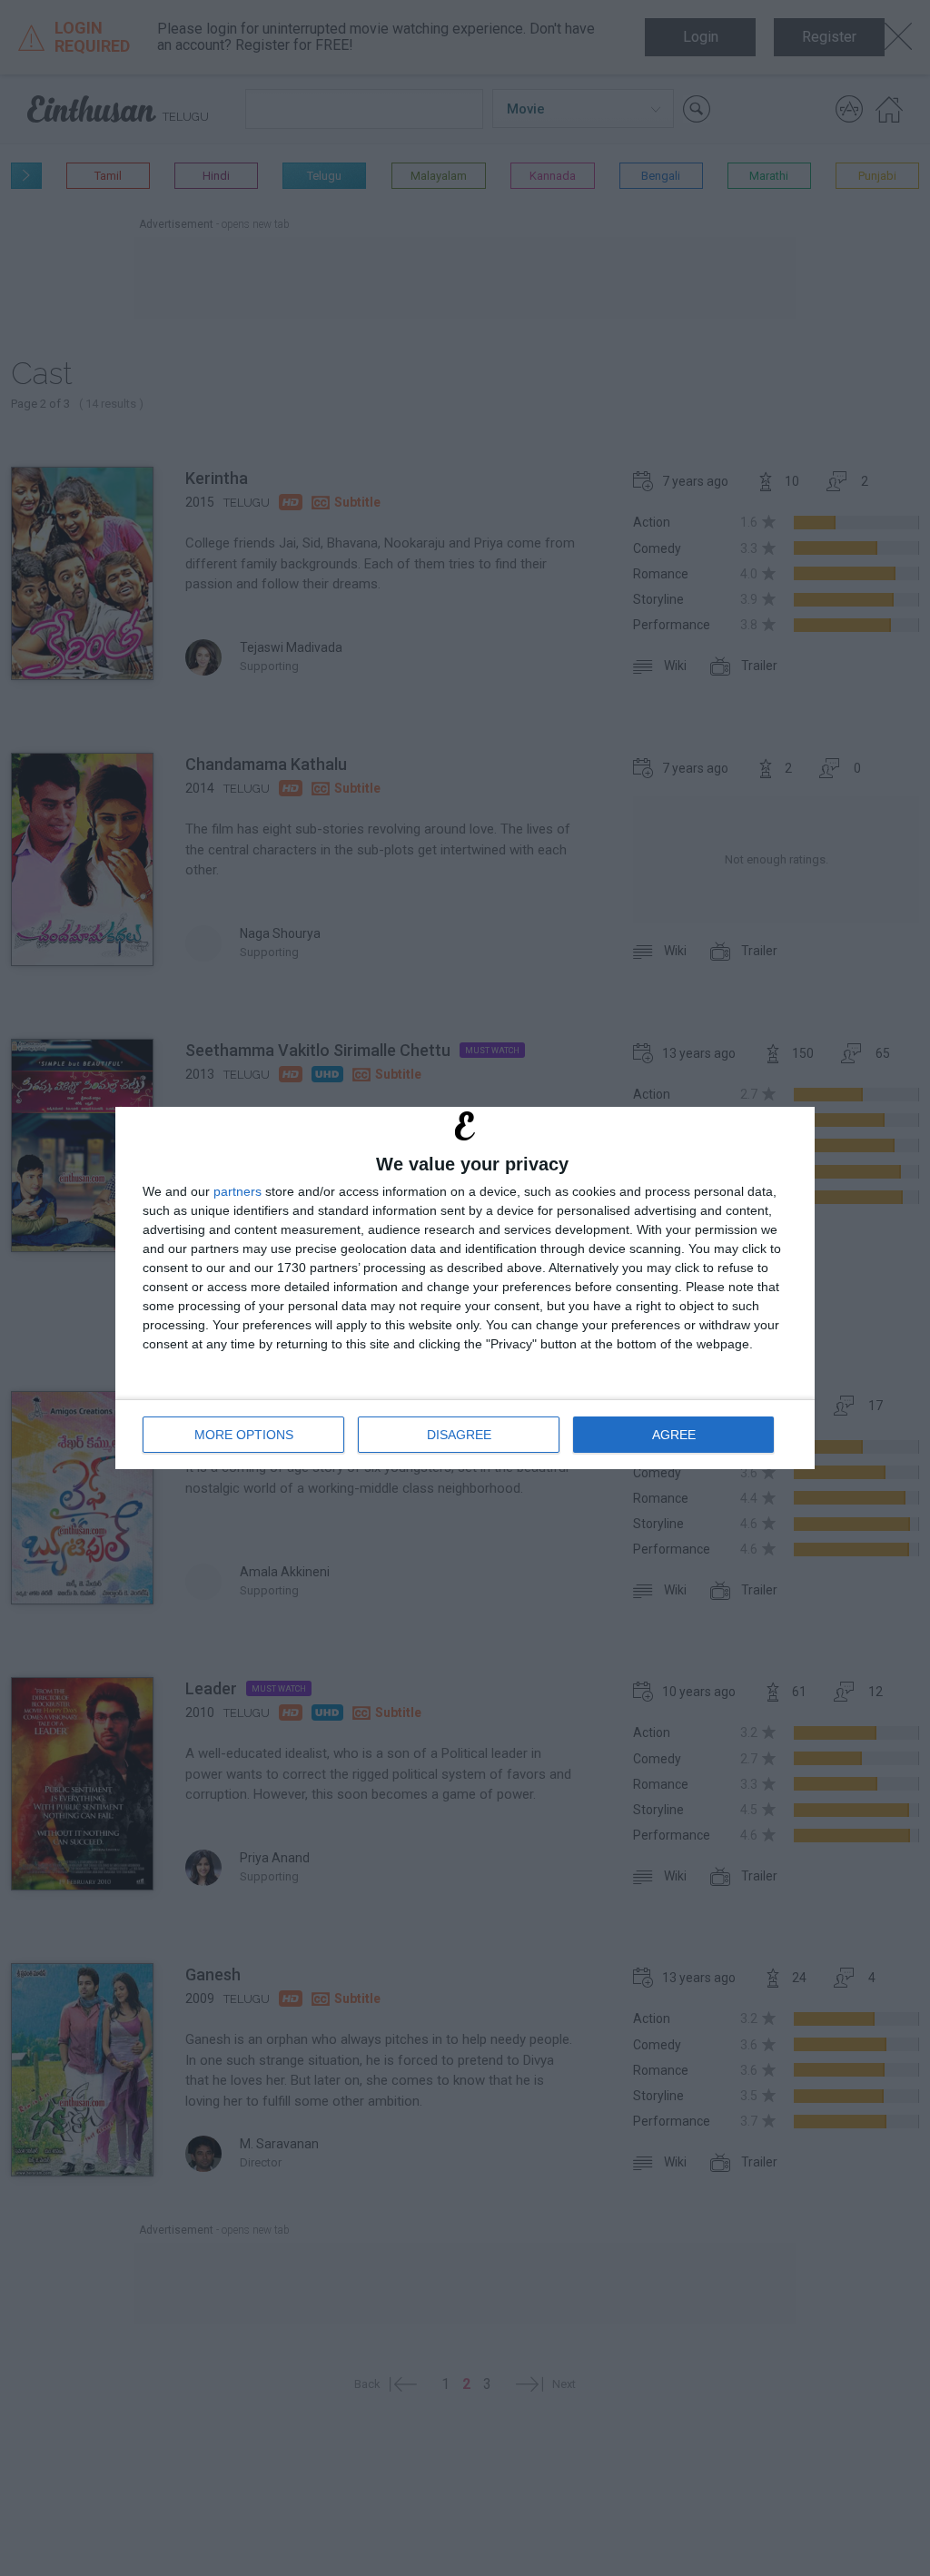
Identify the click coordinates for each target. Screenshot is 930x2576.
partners (237, 1191)
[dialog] (465, 1288)
